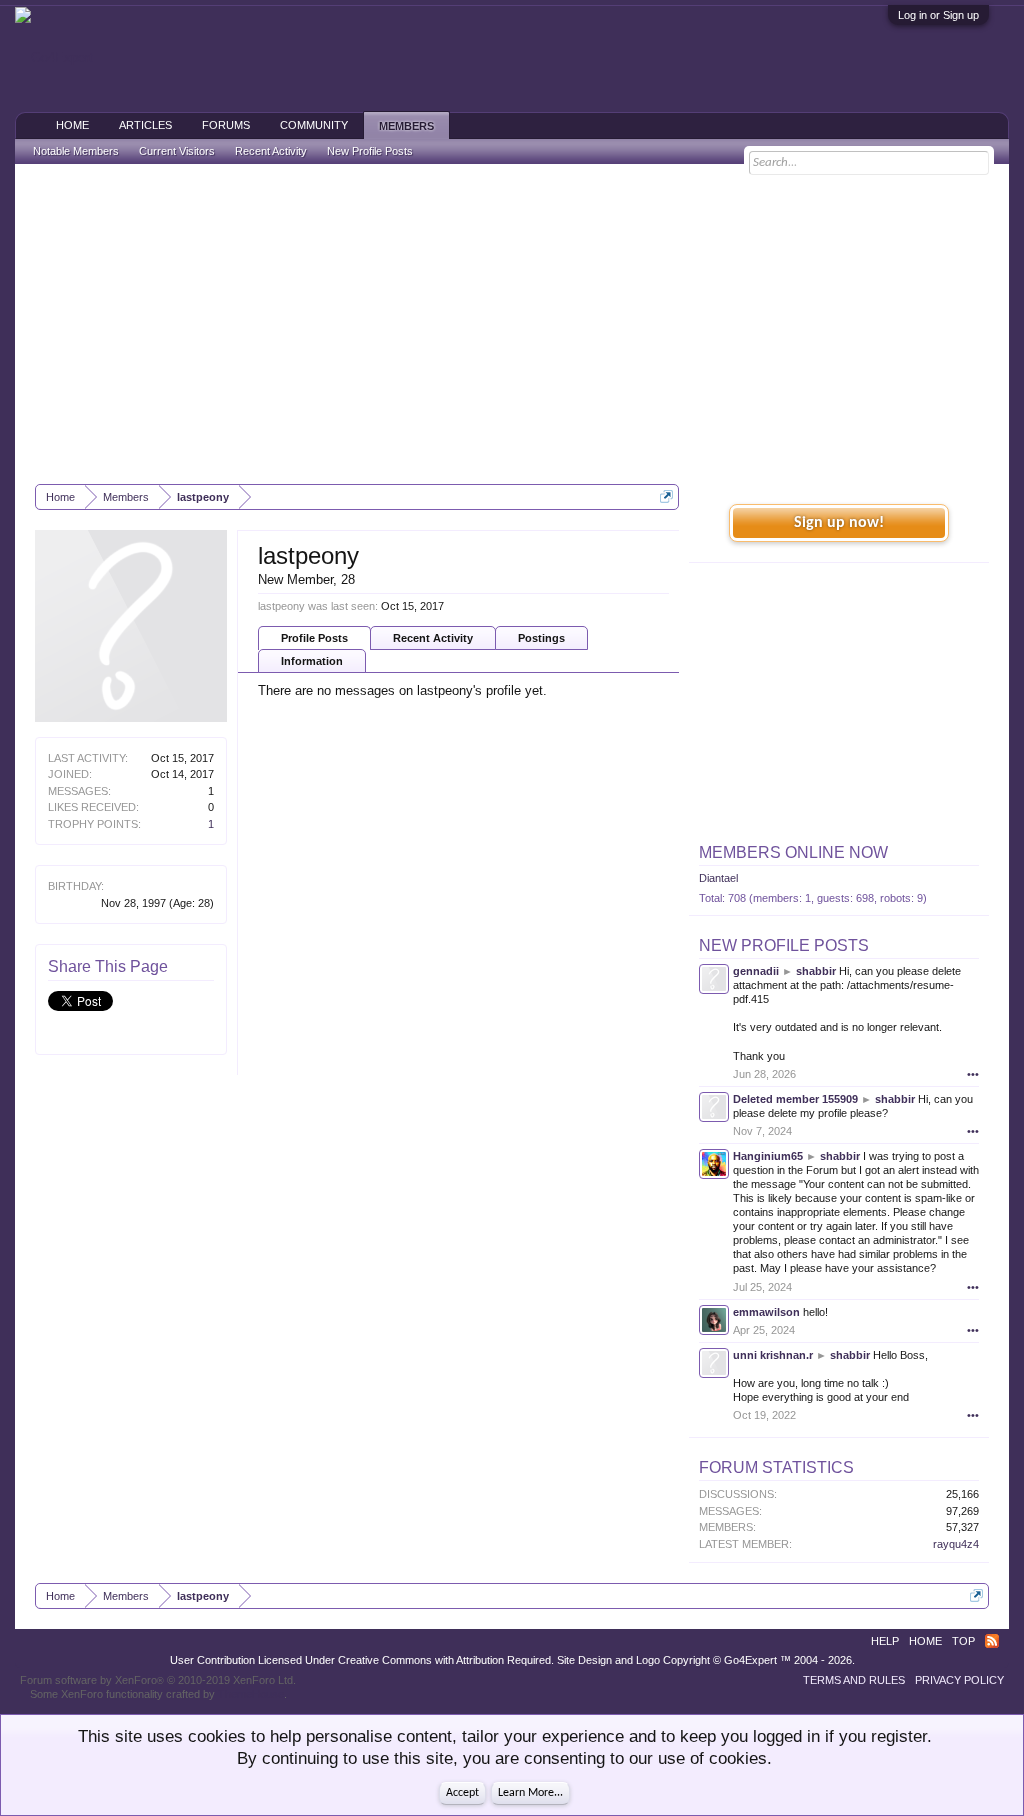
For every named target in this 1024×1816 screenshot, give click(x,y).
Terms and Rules (854, 1680)
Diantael (718, 878)
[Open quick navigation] (666, 496)
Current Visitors (177, 151)
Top (963, 1641)
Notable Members (76, 151)
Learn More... (530, 1793)
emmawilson (766, 1312)
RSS (992, 1641)
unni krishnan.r (773, 1355)
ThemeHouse (251, 1694)
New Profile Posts (784, 945)
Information (312, 661)
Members (406, 126)
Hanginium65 (768, 1156)
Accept (462, 1793)
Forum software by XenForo (158, 1680)
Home (72, 125)
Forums (226, 125)
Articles (145, 125)
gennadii (756, 971)
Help (885, 1641)
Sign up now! (839, 523)
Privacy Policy (959, 1680)
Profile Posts (314, 638)
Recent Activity (433, 638)
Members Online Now (793, 852)
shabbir (816, 971)
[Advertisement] (512, 324)
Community (314, 125)
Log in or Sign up (938, 15)
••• (973, 1074)
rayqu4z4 (956, 1544)
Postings (541, 638)
